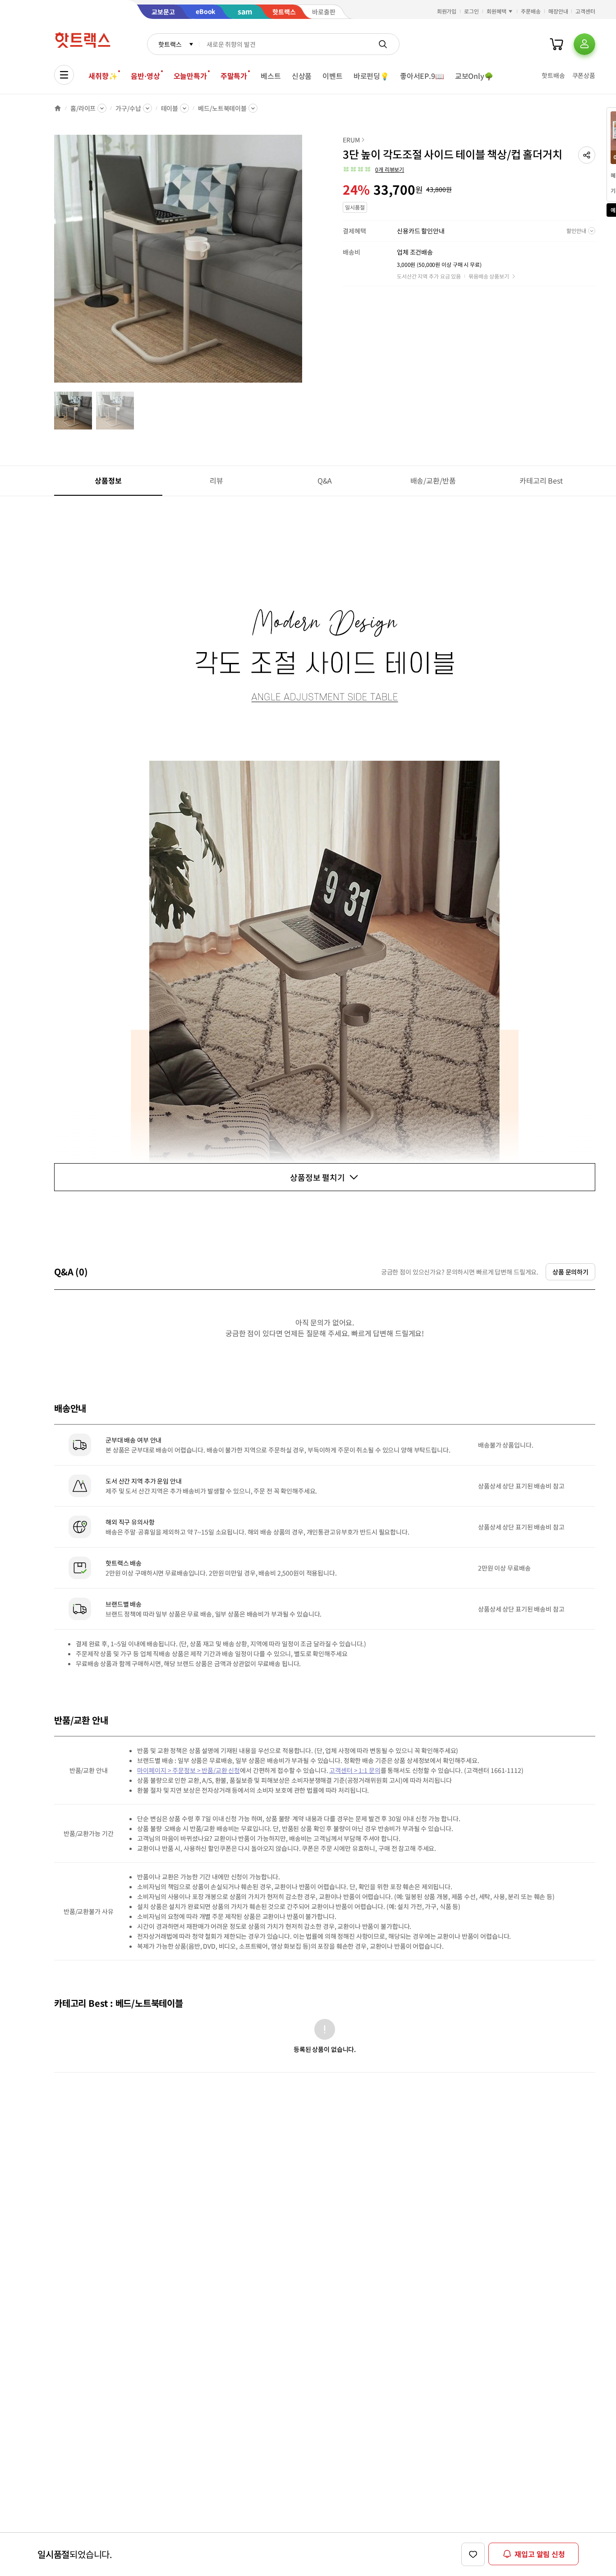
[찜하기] (473, 2554)
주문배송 (531, 11)
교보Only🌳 (474, 76)
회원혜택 (496, 11)
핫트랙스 (170, 44)
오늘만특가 (190, 76)
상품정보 (108, 480)
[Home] (58, 108)
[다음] (305, 263)
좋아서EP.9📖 (422, 76)
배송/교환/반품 (433, 480)
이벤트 (333, 76)
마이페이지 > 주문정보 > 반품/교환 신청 (188, 1770)
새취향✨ (103, 76)
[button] (587, 155)
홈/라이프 (83, 108)
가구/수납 (128, 108)
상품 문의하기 (570, 1272)
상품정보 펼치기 (317, 1177)
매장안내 (558, 11)
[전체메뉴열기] (64, 75)
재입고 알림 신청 (540, 2554)
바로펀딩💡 (371, 76)
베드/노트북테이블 (222, 108)
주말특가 (234, 76)
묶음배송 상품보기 (489, 276)
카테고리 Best (541, 480)
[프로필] (584, 44)
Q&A (325, 480)
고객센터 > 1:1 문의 (355, 1770)
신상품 (302, 76)
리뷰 (216, 480)
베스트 (271, 76)
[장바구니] (556, 44)
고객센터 (585, 11)
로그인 (471, 11)
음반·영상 (145, 76)
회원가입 (447, 11)
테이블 (170, 108)
